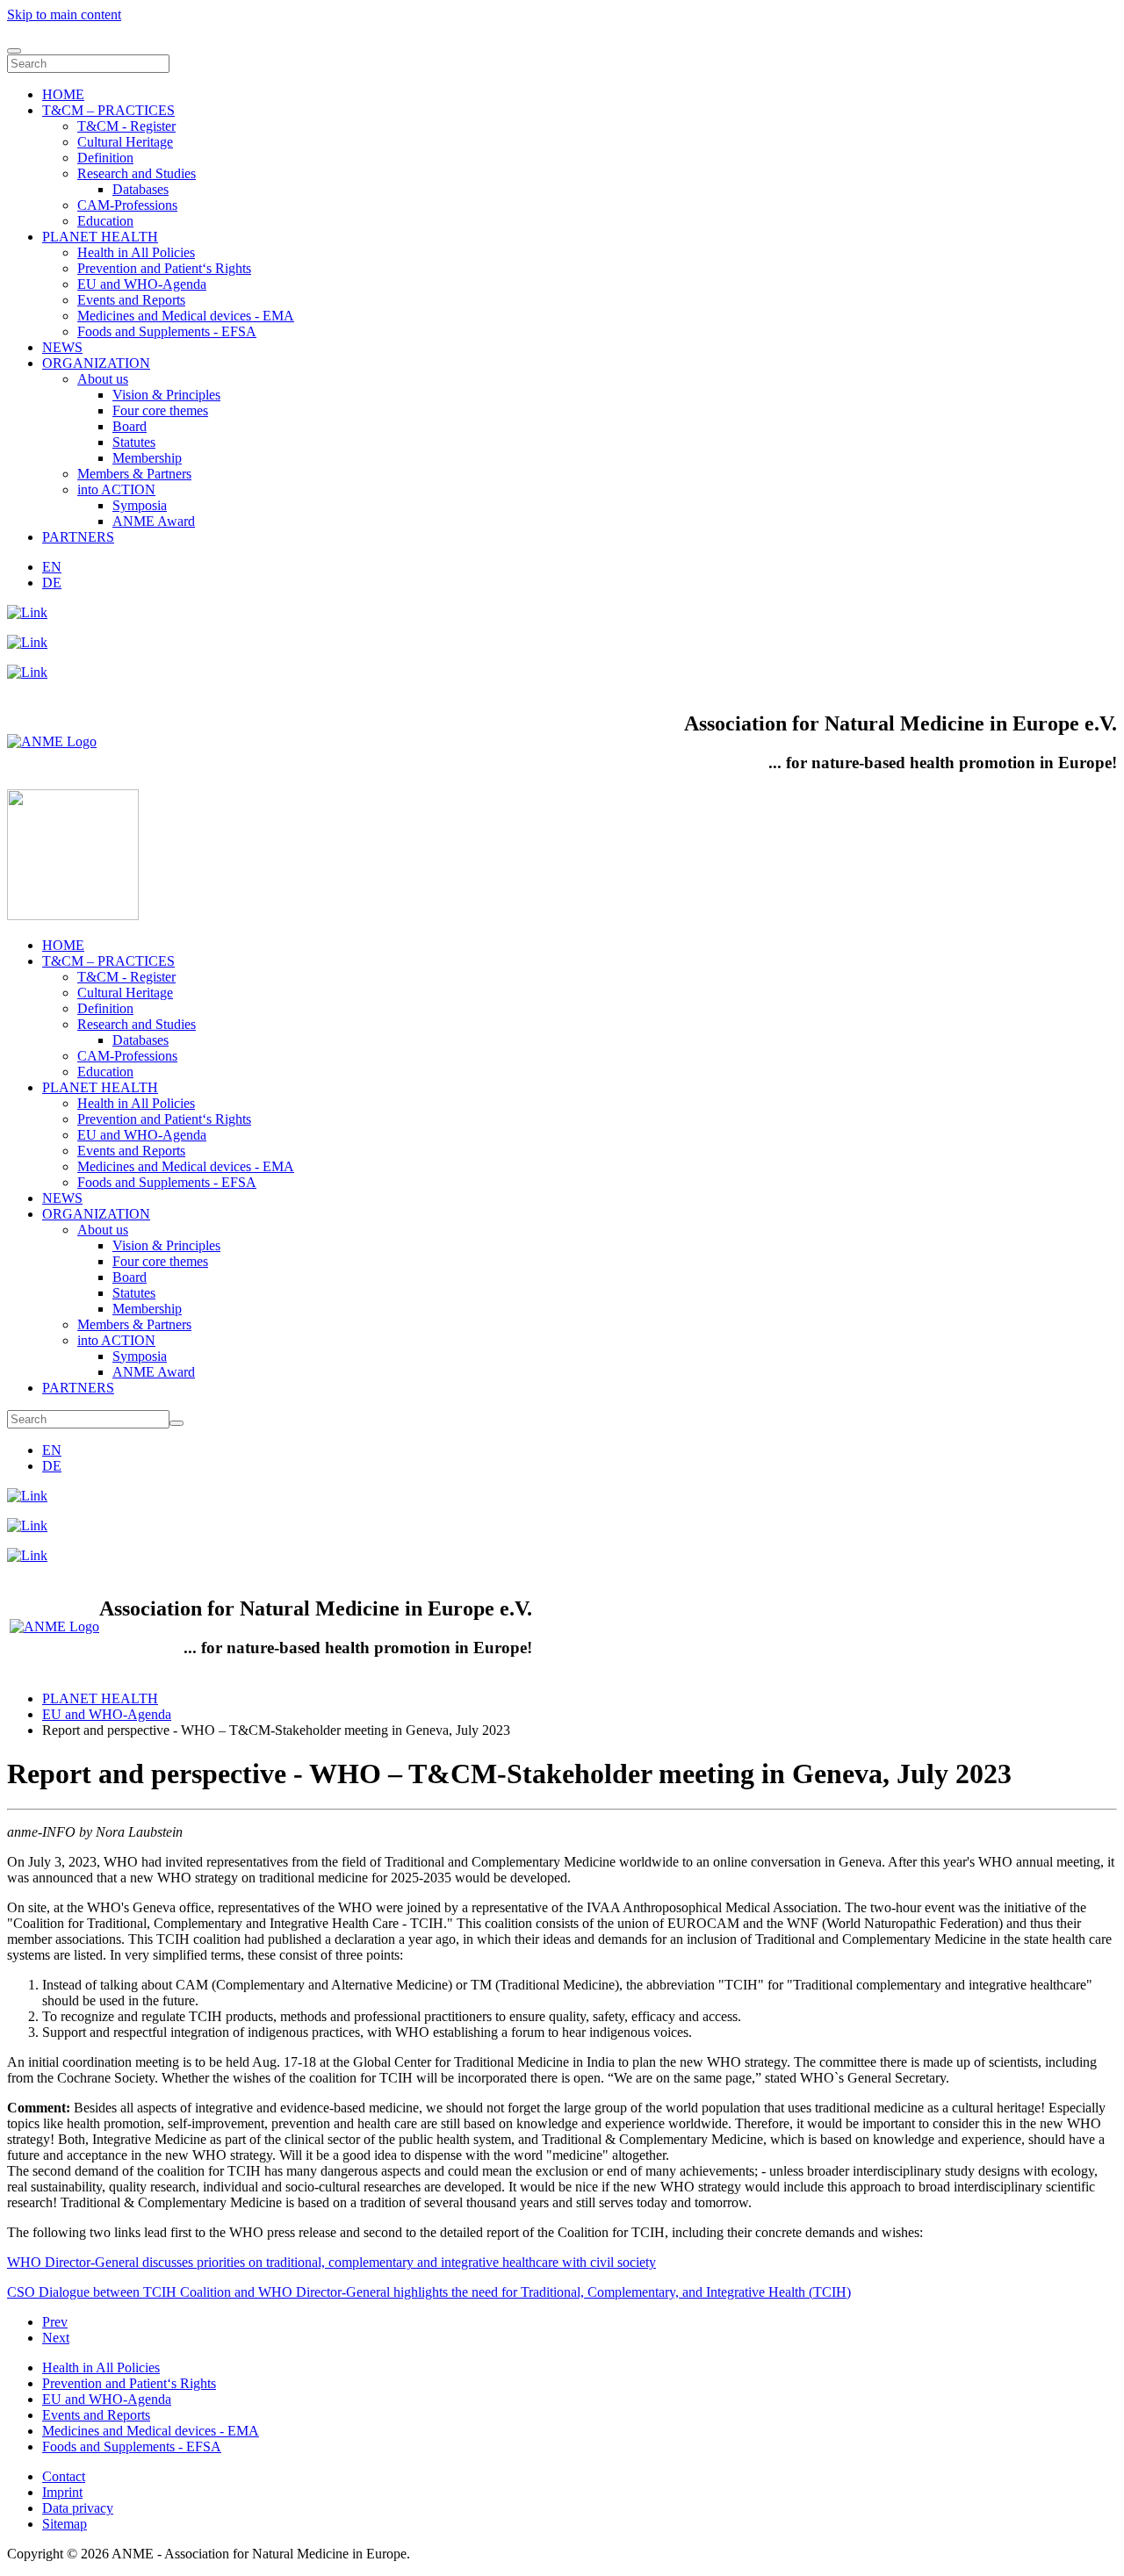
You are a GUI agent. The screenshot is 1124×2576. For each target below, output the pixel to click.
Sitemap (65, 2524)
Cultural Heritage (125, 142)
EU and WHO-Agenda (142, 284)
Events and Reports (131, 300)
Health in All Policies (136, 252)
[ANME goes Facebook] (27, 672)
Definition (105, 158)
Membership (147, 458)
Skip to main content (64, 14)
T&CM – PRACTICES (108, 110)
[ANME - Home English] (52, 741)
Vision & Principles (166, 395)
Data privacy (78, 2508)
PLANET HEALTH (100, 237)
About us (103, 379)
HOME (63, 94)
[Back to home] (73, 915)
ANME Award (154, 521)
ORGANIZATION (96, 363)
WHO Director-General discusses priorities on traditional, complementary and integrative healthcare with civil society (331, 2262)
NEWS (62, 347)
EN (52, 567)
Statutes (134, 442)
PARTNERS (78, 537)
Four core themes (160, 410)
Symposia (140, 505)
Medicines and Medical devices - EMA (186, 316)
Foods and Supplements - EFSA (167, 331)
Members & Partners (134, 474)
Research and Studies (137, 173)
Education (105, 221)
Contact (64, 2476)
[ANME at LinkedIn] (27, 612)
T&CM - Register (126, 126)
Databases (140, 189)
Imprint (62, 2492)
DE (52, 583)
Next (56, 2338)
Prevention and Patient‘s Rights (164, 268)
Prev (55, 2322)
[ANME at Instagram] (27, 642)
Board (130, 426)
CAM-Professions (127, 205)
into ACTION (116, 489)
